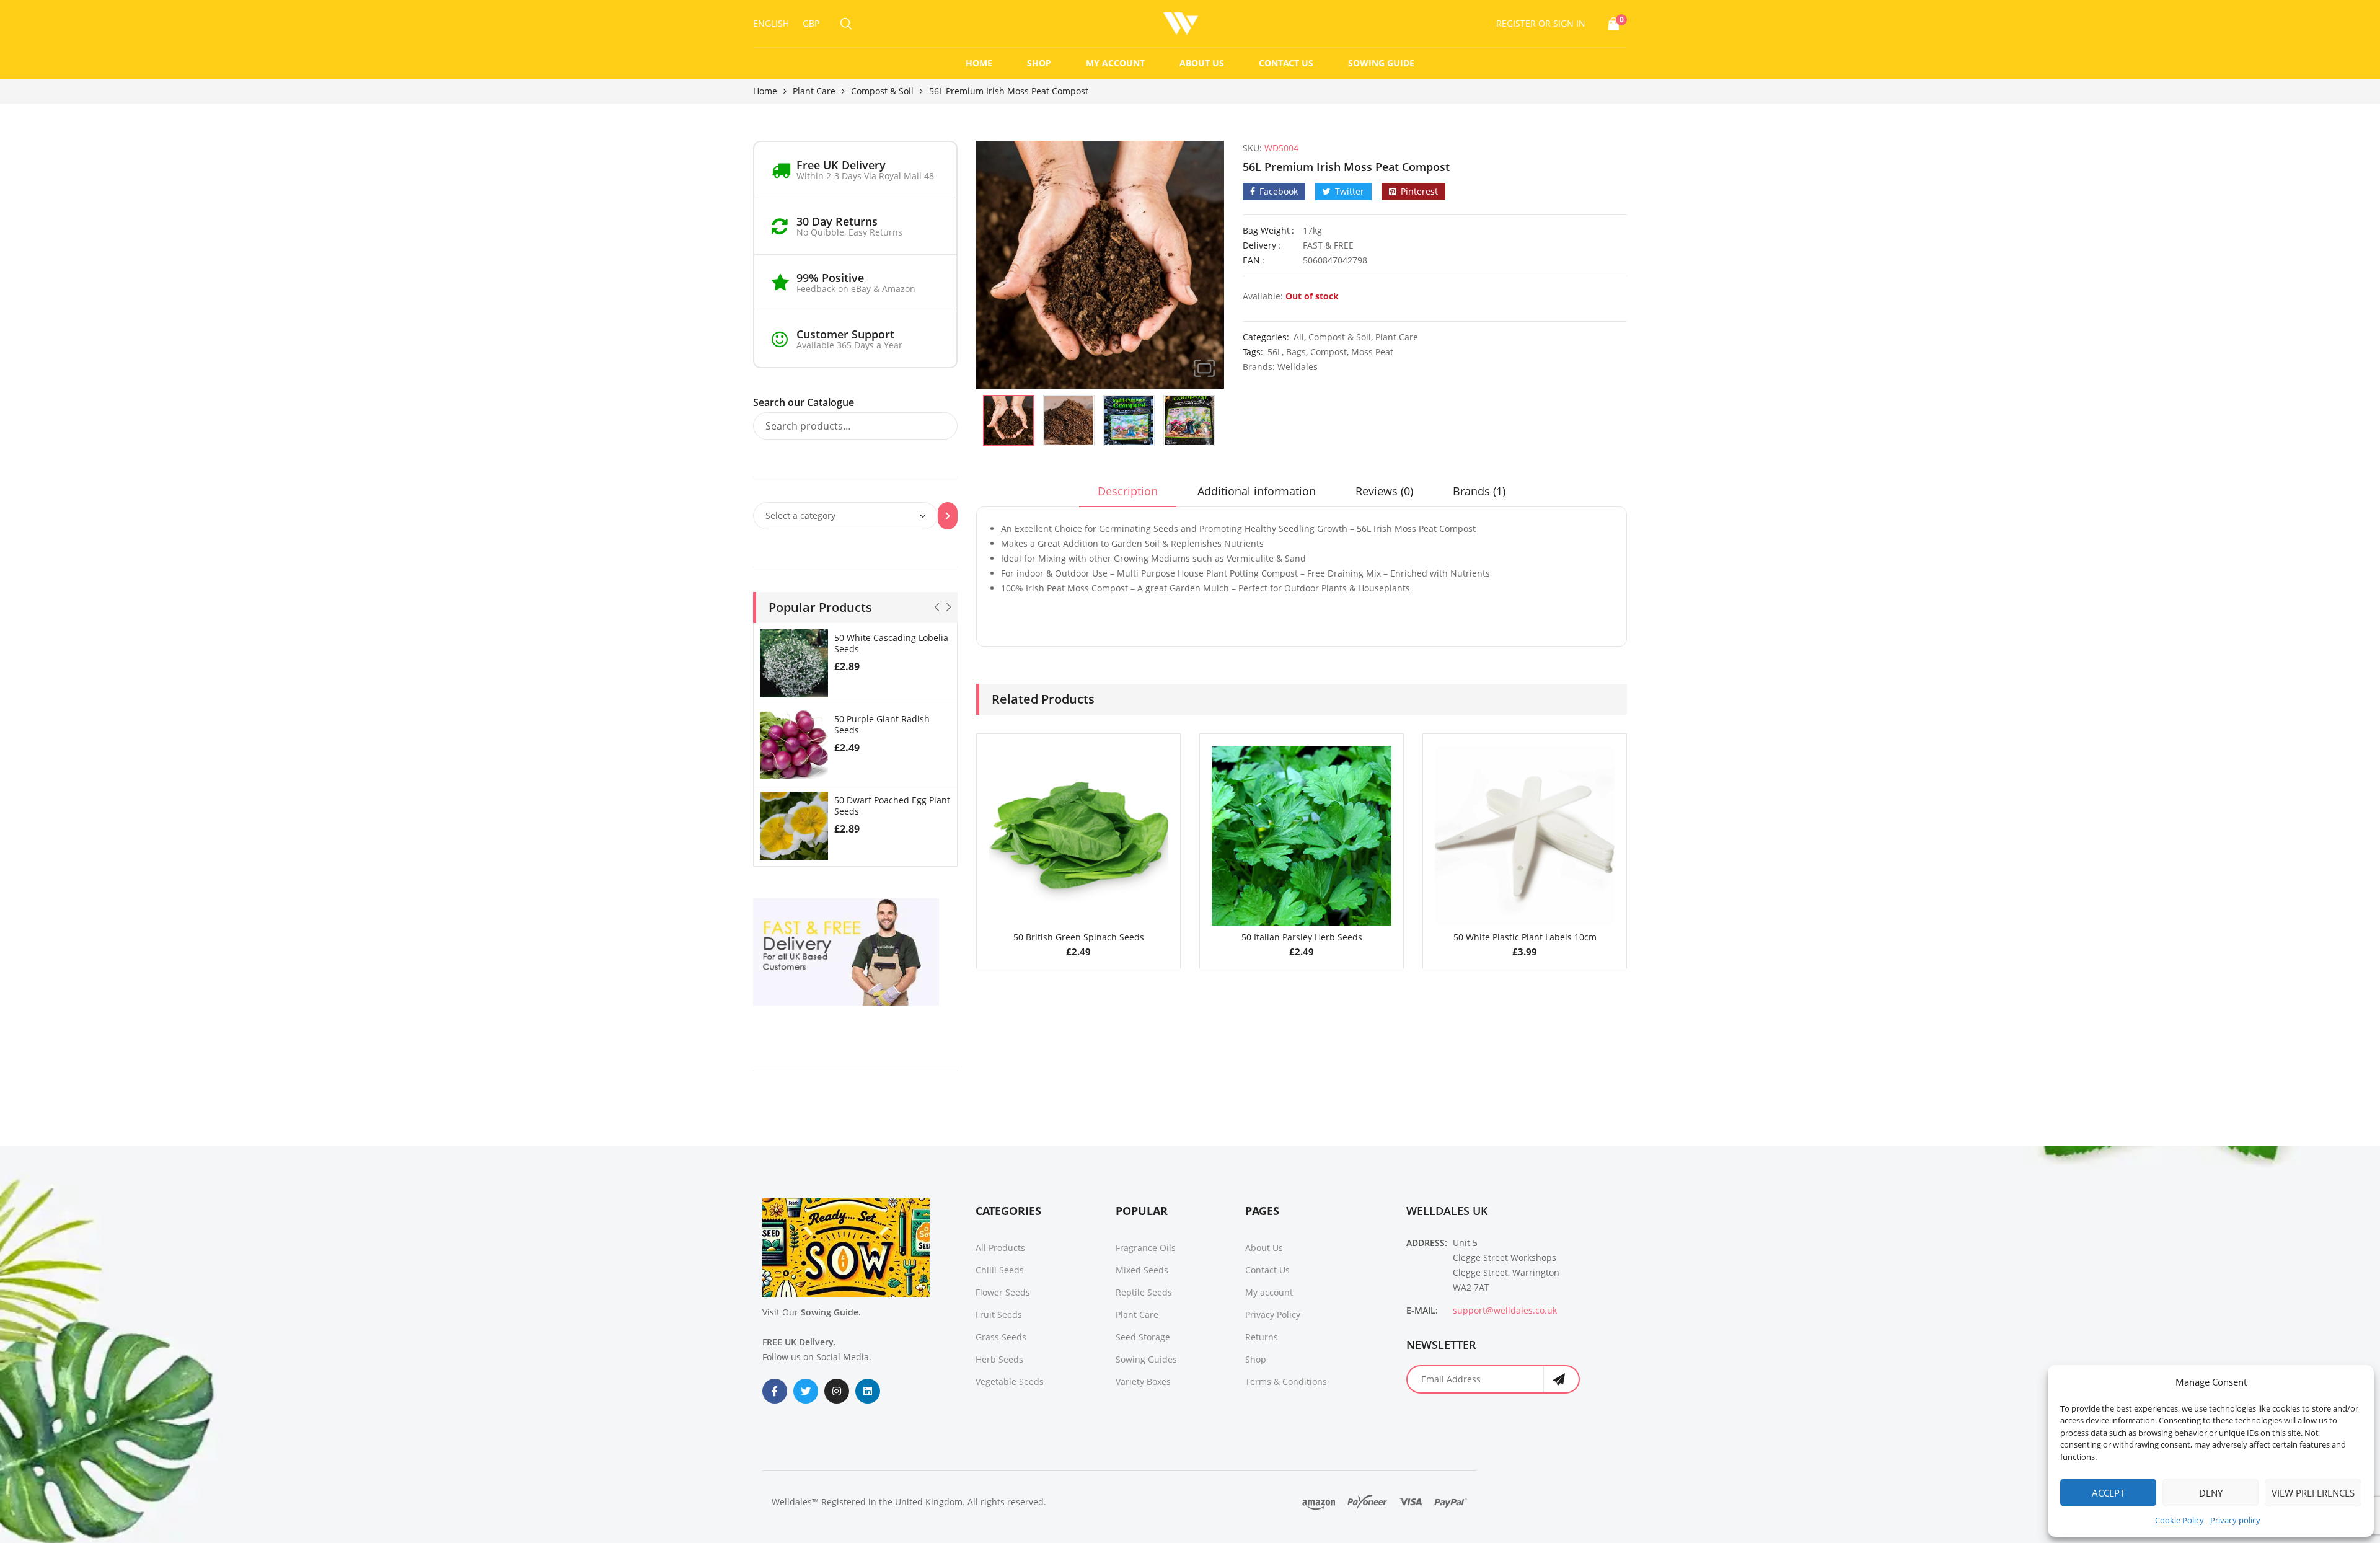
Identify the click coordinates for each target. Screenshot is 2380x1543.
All (1299, 337)
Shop (1039, 63)
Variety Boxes (1143, 1382)
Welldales (1298, 367)
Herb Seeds (999, 1359)
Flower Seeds (1003, 1292)
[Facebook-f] (775, 1391)
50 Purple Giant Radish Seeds (882, 724)
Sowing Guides (1146, 1359)
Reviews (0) (1384, 491)
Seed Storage (1143, 1337)
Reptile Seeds (1144, 1292)
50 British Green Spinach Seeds (1079, 937)
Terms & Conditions (1286, 1382)
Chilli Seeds (1000, 1270)
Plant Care (814, 91)
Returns (1262, 1337)
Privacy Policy (1273, 1315)
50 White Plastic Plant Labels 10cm (1525, 937)
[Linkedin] (868, 1391)
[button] (1204, 368)
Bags (1296, 352)
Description (1128, 491)
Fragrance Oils (1146, 1248)
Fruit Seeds (999, 1315)
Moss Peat (1372, 352)
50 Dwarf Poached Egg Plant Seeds (892, 806)
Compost (1329, 352)
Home (979, 63)
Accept (2108, 1493)
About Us (1202, 63)
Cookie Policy (2179, 1520)
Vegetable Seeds (1010, 1382)
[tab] (1128, 495)
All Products (1000, 1248)
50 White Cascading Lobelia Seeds (891, 643)
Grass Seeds (1001, 1337)
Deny (2211, 1493)
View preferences (2313, 1493)
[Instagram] (837, 1391)
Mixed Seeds (1142, 1270)
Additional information (1257, 491)
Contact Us (1286, 63)
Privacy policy (2235, 1520)
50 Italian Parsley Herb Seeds (1302, 937)
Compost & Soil (882, 91)
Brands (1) (1479, 491)
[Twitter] (806, 1391)
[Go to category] (948, 516)
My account (1115, 63)
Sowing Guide (1381, 63)
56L (1275, 352)
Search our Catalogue (804, 402)
